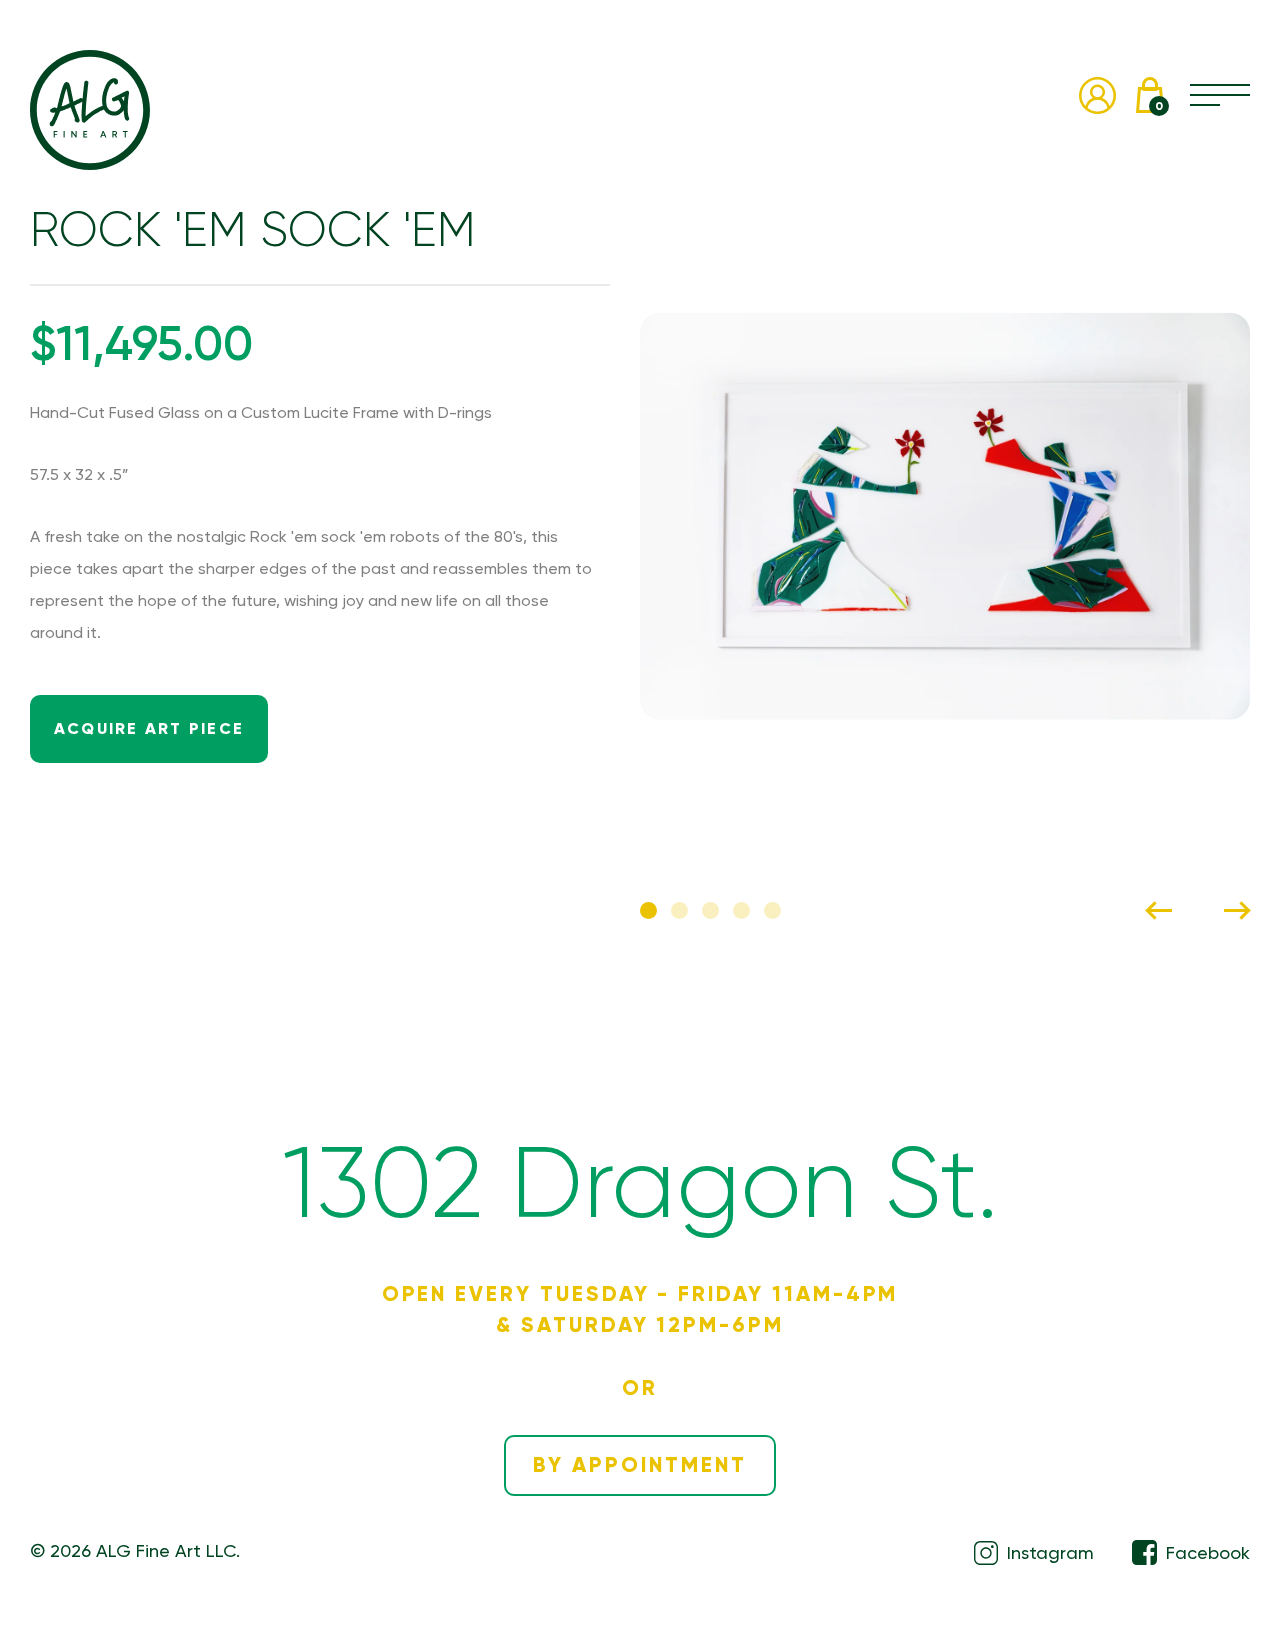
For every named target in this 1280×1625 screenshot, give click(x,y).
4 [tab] (741, 910)
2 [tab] (679, 910)
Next (1237, 910)
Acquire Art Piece (149, 728)
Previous (1159, 910)
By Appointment (639, 1465)
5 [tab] (772, 910)
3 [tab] (710, 910)
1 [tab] (648, 910)
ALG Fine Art (90, 110)
